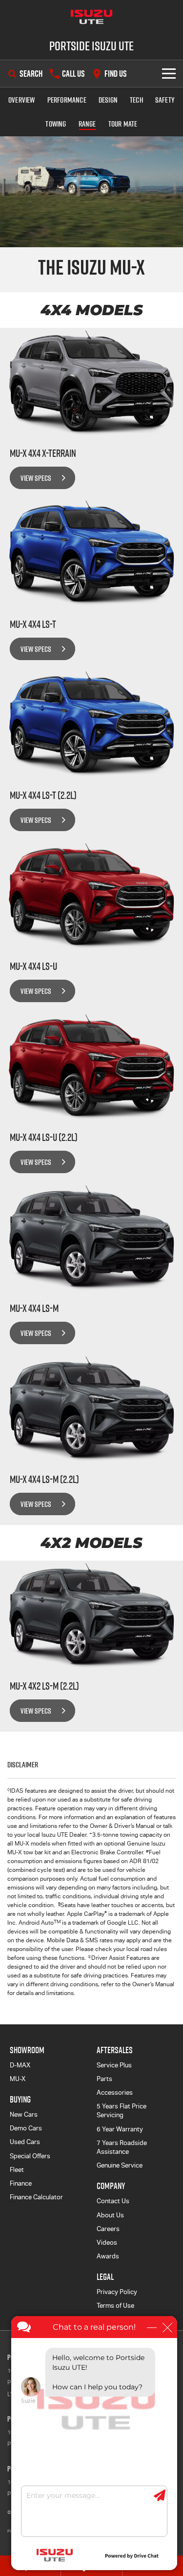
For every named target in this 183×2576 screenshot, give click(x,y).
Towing (56, 124)
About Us (110, 2215)
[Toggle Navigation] (169, 74)
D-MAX (20, 2065)
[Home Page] (91, 17)
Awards (108, 2256)
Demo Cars (26, 2128)
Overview (22, 100)
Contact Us (113, 2201)
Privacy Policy (117, 2292)
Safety (165, 100)
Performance (67, 100)
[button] (91, 270)
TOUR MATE (123, 124)
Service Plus (114, 2065)
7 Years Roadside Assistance (122, 2147)
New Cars (24, 2114)
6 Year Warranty (120, 2129)
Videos (107, 2243)
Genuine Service (120, 2165)
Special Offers (30, 2156)
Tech (136, 100)
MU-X (18, 2079)
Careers (108, 2229)
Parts (104, 2079)
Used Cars (25, 2142)
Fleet (17, 2170)
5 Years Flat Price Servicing (122, 2111)
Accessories (115, 2093)
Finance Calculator (36, 2197)
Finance (21, 2183)
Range (87, 124)
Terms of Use (115, 2306)
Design (108, 100)
